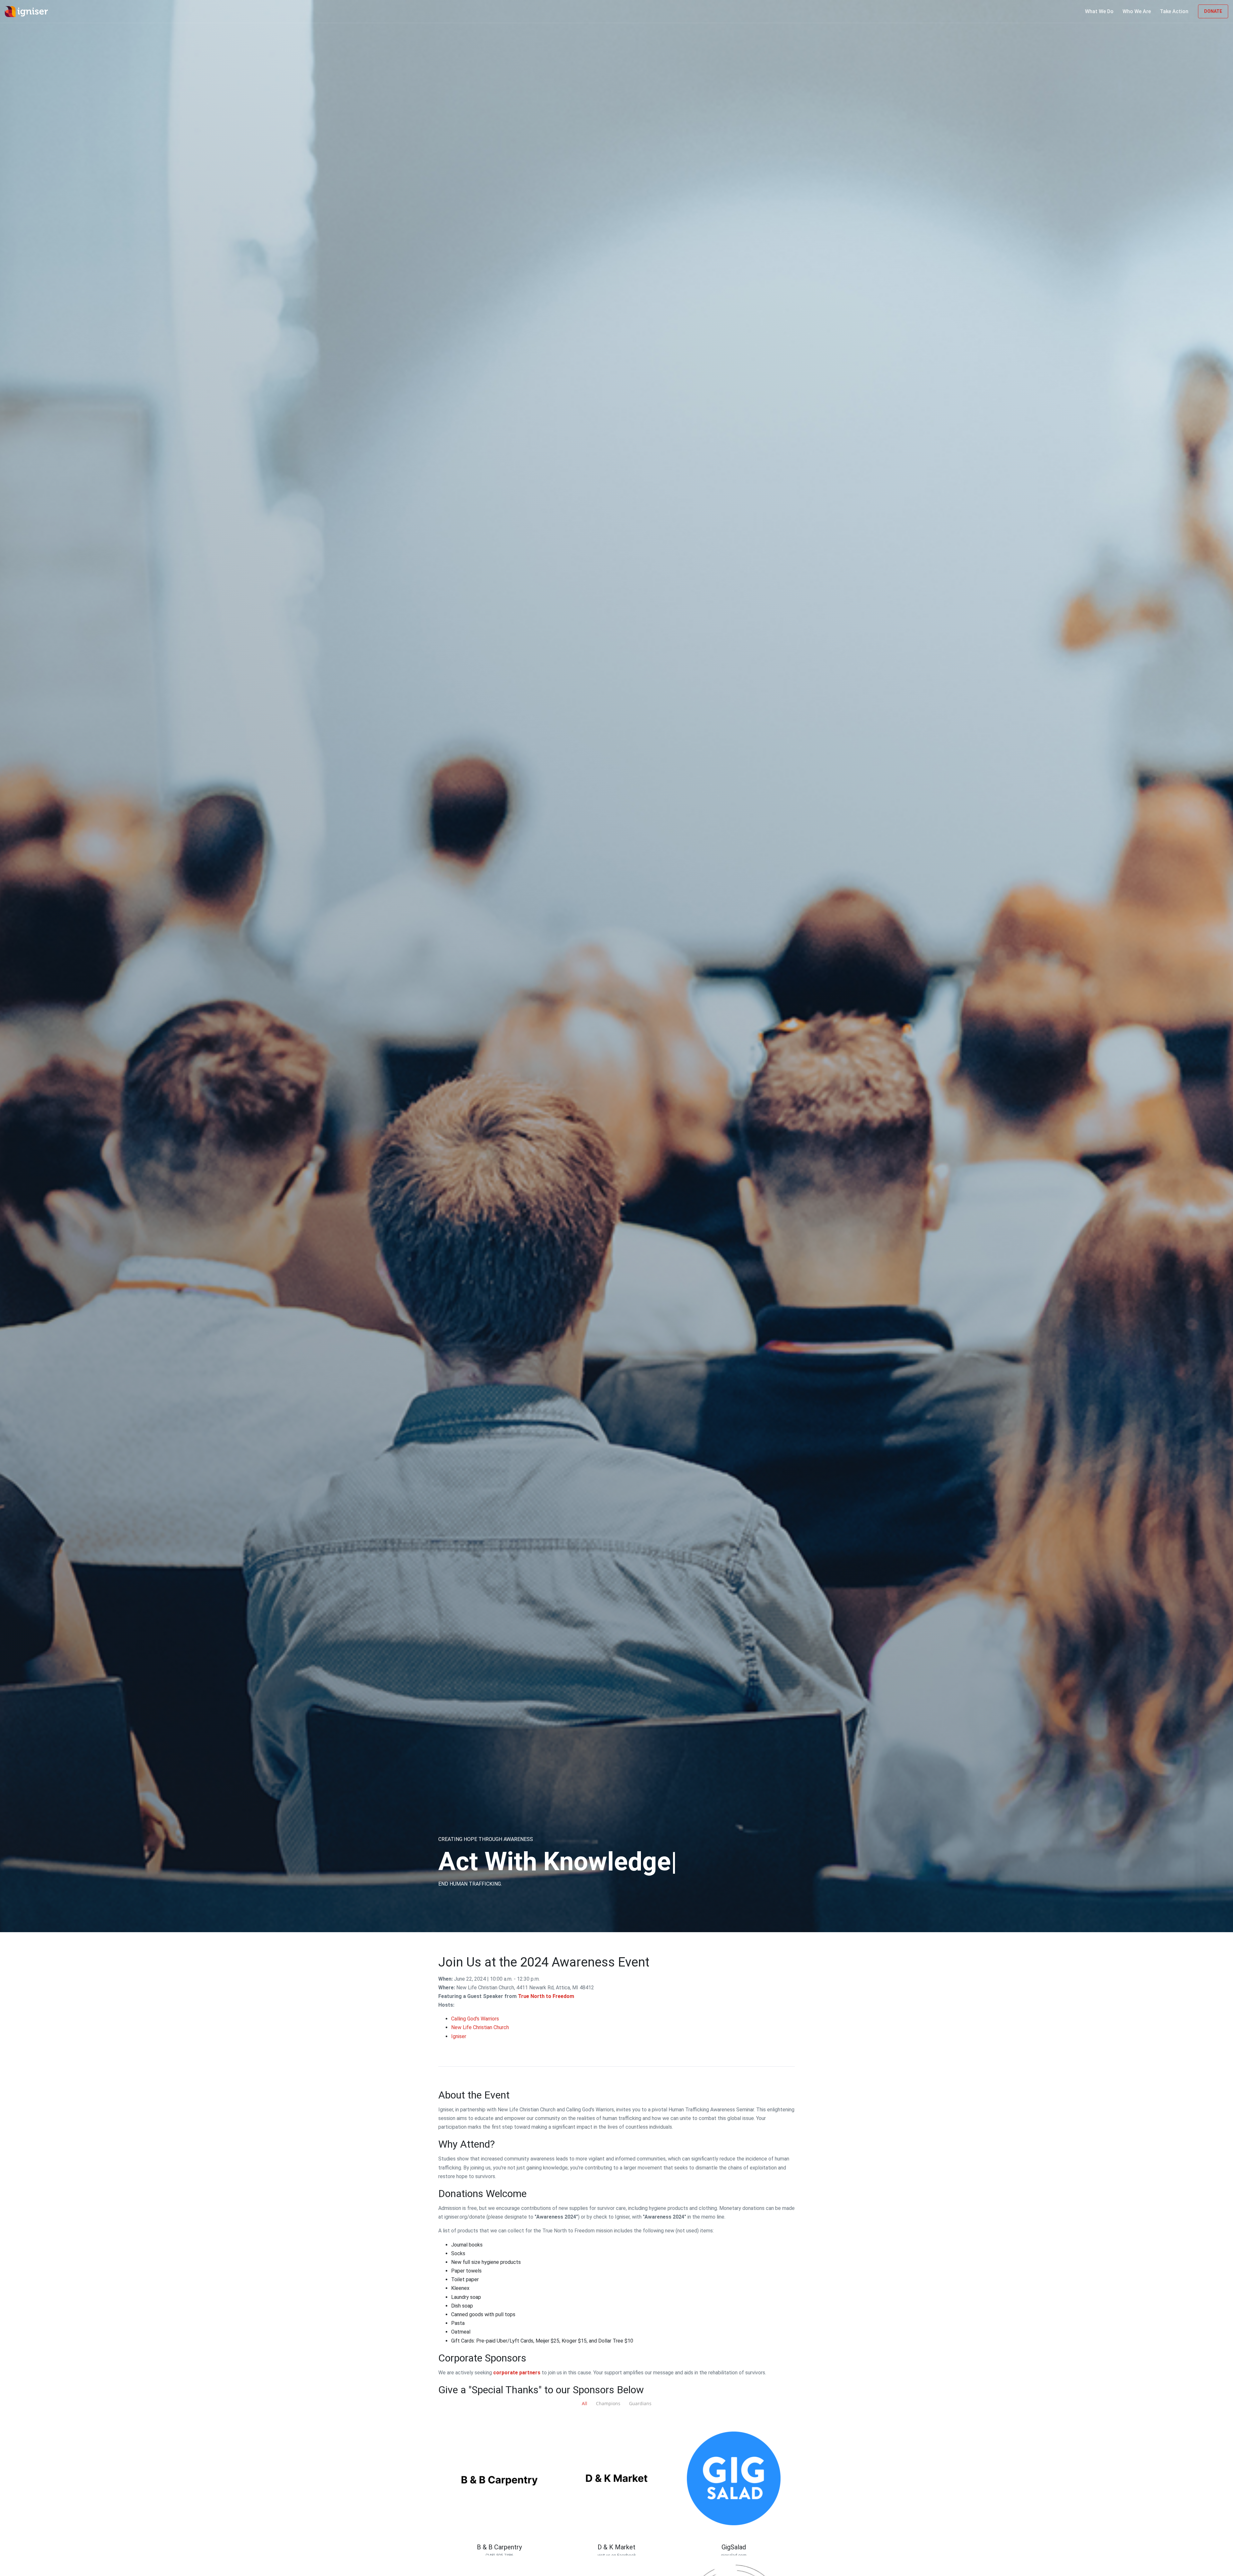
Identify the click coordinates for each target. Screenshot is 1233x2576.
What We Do (1099, 11)
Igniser (459, 2036)
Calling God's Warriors (475, 2019)
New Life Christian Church (480, 2027)
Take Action (1174, 11)
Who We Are (1137, 11)
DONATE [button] (1213, 11)
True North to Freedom (546, 1996)
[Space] (29, 11)
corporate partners (517, 2373)
